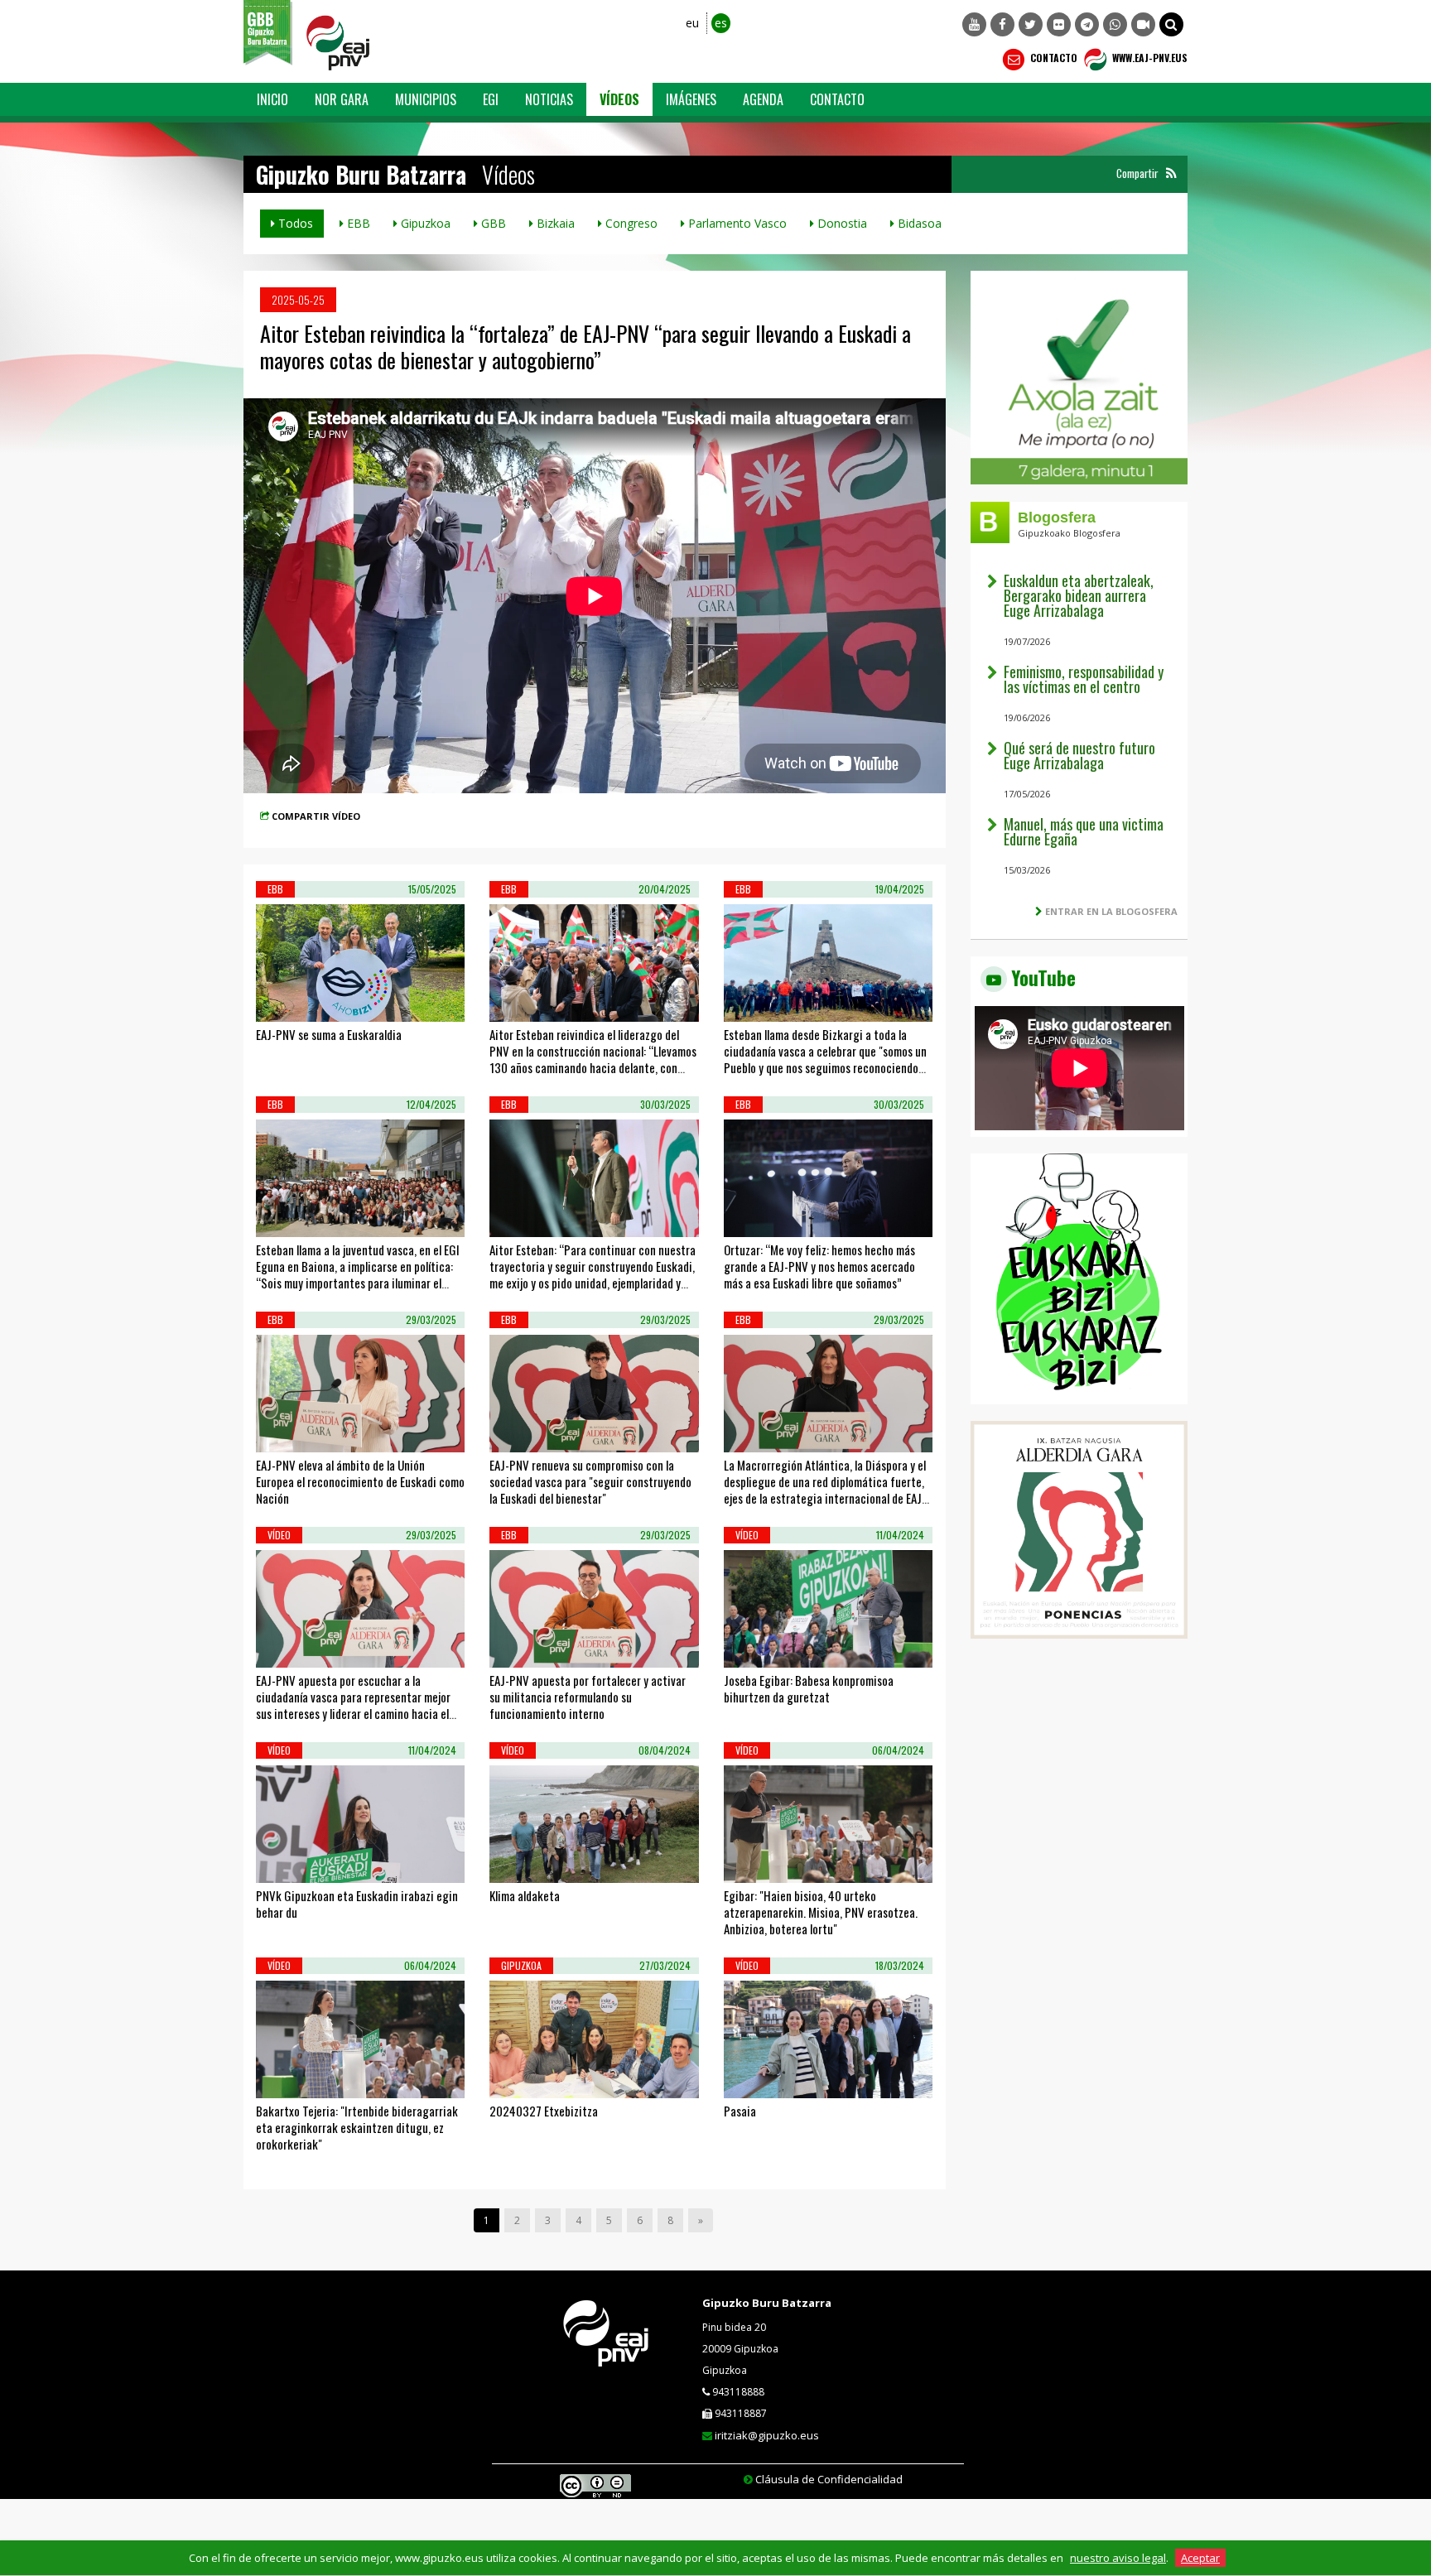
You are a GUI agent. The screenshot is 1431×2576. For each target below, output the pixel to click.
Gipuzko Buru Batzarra (767, 2303)
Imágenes (691, 99)
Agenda (763, 99)
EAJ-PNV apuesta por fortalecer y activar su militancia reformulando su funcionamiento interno (588, 1697)
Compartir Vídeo (316, 816)
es (721, 23)
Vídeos (619, 99)
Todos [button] (294, 223)
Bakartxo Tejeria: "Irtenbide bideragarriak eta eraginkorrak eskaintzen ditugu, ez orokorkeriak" (357, 2127)
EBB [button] (357, 223)
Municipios (426, 99)
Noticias (549, 99)
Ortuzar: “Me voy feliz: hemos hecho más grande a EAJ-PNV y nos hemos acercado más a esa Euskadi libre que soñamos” (819, 1266)
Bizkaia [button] (554, 223)
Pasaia (740, 2111)
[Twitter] (1031, 24)
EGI (491, 99)
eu (692, 23)
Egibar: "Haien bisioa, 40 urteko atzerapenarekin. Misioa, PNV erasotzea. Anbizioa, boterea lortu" (821, 1912)
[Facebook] (1002, 24)
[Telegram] (1087, 24)
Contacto (1053, 58)
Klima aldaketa (525, 1895)
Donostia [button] (841, 223)
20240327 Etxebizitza (544, 2111)
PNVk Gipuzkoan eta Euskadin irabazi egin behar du (357, 1904)
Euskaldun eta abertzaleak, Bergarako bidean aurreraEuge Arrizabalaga (1079, 595)
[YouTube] (974, 24)
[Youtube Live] (1143, 24)
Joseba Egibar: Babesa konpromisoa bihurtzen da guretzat (809, 1688)
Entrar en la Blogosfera (1111, 911)
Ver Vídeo (303, 1001)
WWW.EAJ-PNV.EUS (1149, 58)
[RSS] (1171, 173)
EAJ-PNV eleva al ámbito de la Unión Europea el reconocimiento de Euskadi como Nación (360, 1481)
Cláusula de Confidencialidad (829, 2479)
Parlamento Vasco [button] (736, 223)
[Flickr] (1059, 24)
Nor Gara (342, 99)
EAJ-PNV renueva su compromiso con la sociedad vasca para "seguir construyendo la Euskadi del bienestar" (590, 1481)
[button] (1171, 24)
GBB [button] (492, 223)
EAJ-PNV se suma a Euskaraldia (329, 1034)
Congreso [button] (630, 223)
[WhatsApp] (1115, 24)
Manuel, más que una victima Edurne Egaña (1084, 831)
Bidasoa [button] (918, 223)
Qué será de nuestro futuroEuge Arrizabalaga (1079, 755)
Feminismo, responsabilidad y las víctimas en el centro (1084, 679)
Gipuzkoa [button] (424, 223)
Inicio (272, 99)
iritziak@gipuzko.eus (767, 2435)
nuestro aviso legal (1118, 2558)
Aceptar (1200, 2558)
